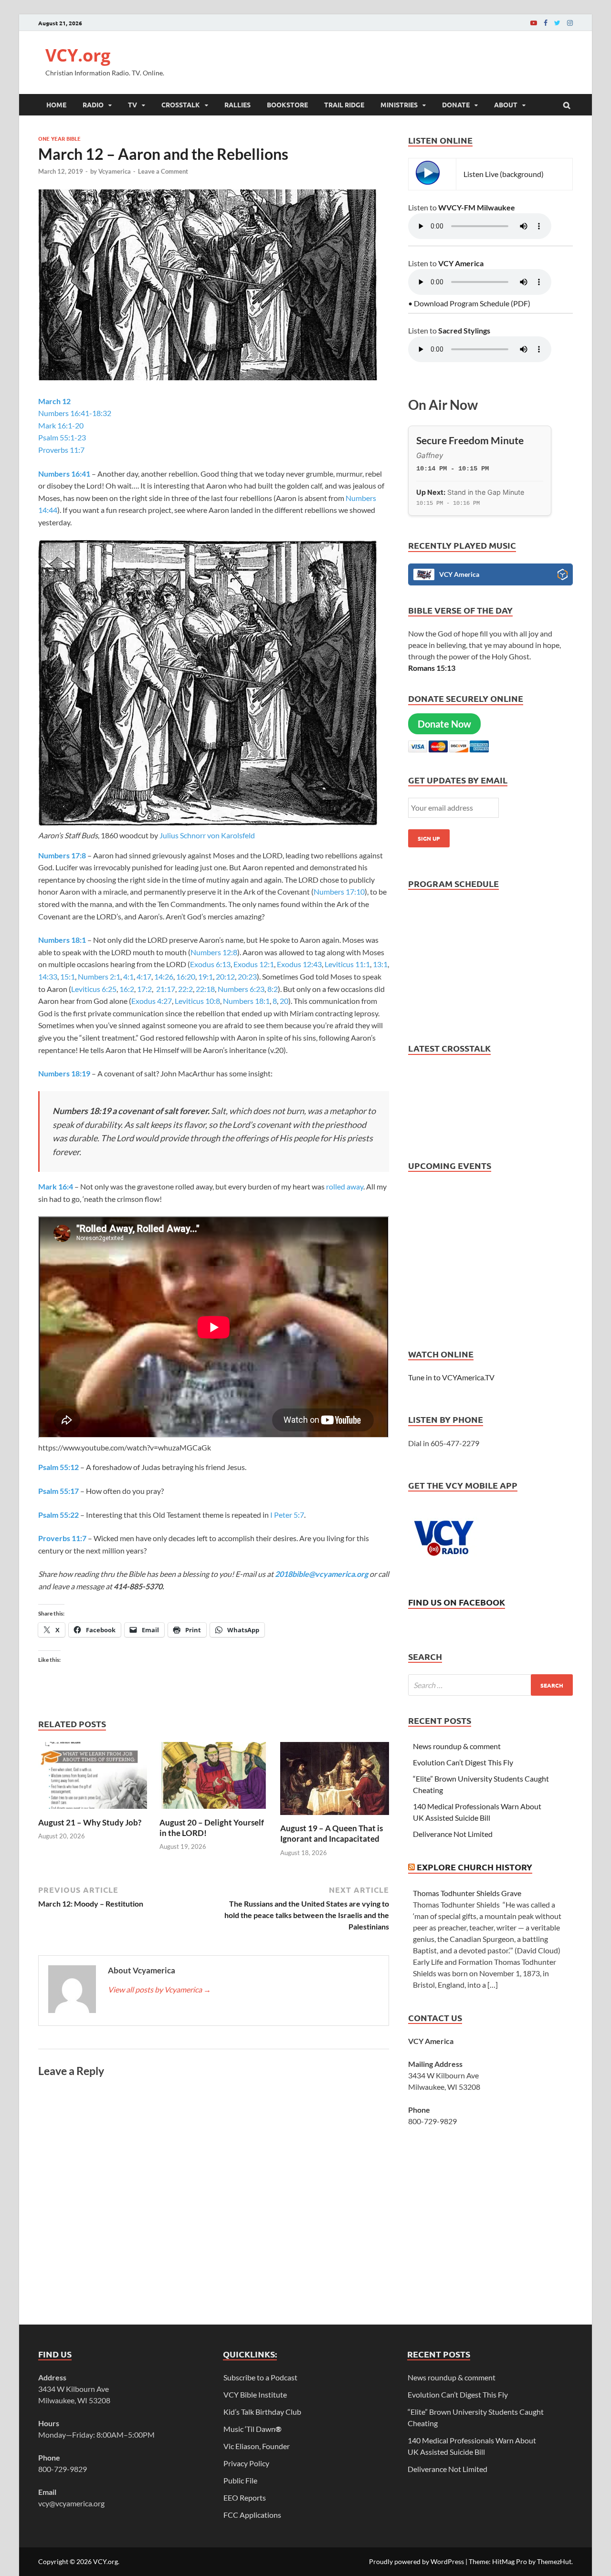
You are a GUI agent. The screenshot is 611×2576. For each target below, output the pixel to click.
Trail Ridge (344, 104)
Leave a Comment (163, 171)
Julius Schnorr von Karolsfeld (207, 835)
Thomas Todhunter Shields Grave (467, 1893)
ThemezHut (554, 2561)
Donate (456, 104)
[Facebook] (546, 23)
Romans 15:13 (432, 668)
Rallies (237, 104)
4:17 (144, 976)
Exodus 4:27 (152, 1001)
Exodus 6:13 (210, 964)
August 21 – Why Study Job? (90, 1822)
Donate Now (444, 724)
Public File (240, 2480)
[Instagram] (570, 23)
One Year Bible (59, 138)
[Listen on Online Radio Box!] (563, 576)
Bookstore (287, 104)
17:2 (144, 989)
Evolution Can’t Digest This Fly (463, 1762)
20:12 (225, 976)
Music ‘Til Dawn (253, 2429)
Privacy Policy (246, 2463)
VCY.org (78, 55)
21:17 (166, 989)
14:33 (48, 976)
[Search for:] (490, 1685)
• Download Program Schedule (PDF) (469, 303)
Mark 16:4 (56, 1186)
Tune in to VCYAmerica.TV (451, 1377)
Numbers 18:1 (62, 940)
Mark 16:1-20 (61, 425)
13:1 (380, 964)
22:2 (185, 989)
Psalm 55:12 (58, 1467)
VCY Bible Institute (255, 2394)
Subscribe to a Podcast (260, 2377)
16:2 (127, 989)
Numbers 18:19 (64, 1073)
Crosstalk (181, 104)
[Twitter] (557, 23)
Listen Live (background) (504, 174)
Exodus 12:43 (299, 964)
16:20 (186, 976)
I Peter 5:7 (287, 1515)
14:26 (164, 976)
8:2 (273, 989)
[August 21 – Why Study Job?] (93, 1811)
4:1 (128, 976)
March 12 (54, 401)
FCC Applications (252, 2515)
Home (56, 104)
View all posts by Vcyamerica (159, 1989)
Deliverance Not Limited (453, 1834)
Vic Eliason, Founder (257, 2446)
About (506, 104)
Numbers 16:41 (64, 474)
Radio (93, 104)
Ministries (399, 104)
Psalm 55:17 (58, 1491)
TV (132, 104)
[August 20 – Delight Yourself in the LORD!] (214, 1811)
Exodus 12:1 (254, 964)
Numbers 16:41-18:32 (75, 413)
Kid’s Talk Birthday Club (262, 2412)
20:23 (247, 976)
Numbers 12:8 (214, 952)
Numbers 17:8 (62, 855)
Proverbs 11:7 (61, 450)
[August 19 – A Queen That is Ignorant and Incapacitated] (335, 1817)
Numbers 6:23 (241, 989)
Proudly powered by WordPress (416, 2561)
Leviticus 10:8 (197, 1001)
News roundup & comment (457, 1746)
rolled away (345, 1186)
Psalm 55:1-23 (62, 437)
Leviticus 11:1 (347, 964)
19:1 (205, 976)
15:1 (68, 976)
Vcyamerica (115, 171)
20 (284, 1001)
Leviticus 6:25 (94, 989)
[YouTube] (534, 23)
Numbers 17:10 (339, 892)
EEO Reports (245, 2498)
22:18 (205, 989)
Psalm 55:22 (58, 1515)
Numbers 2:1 (99, 976)
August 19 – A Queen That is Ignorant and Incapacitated (332, 1833)
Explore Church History (474, 1867)
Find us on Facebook (457, 1602)
